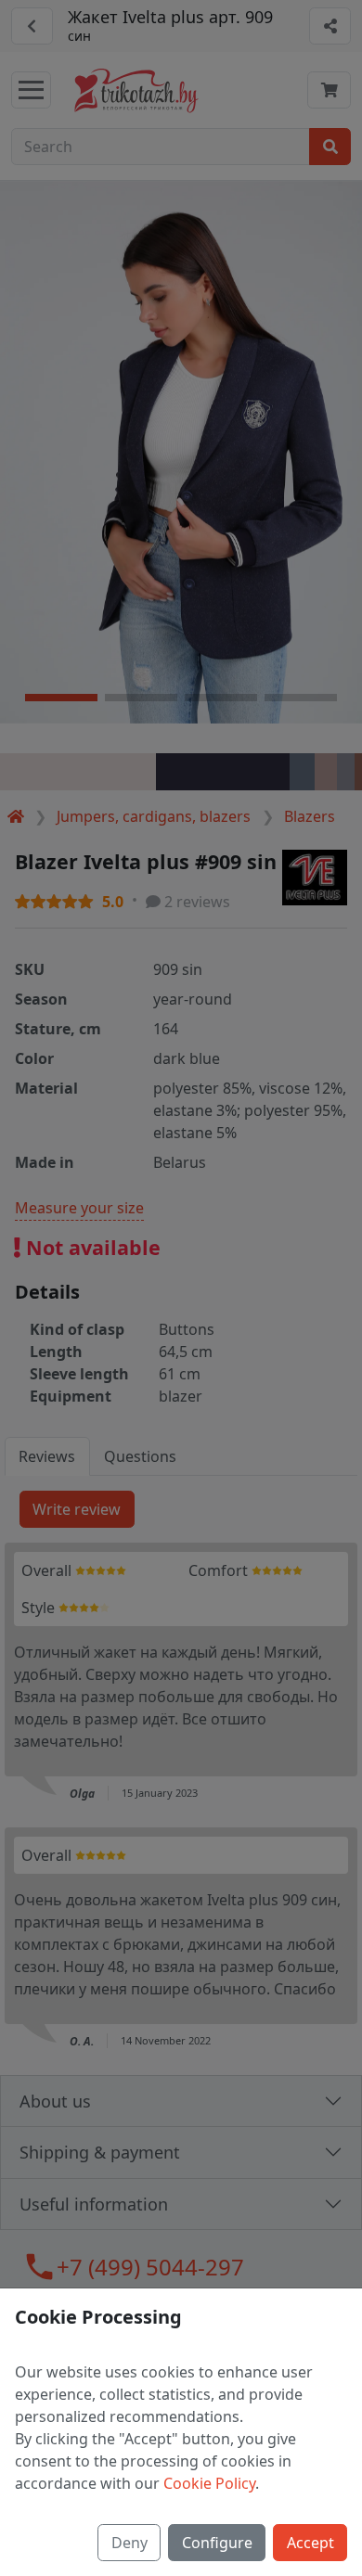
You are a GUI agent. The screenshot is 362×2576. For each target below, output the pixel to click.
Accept (310, 2543)
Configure (217, 2543)
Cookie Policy (209, 2483)
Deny (129, 2543)
